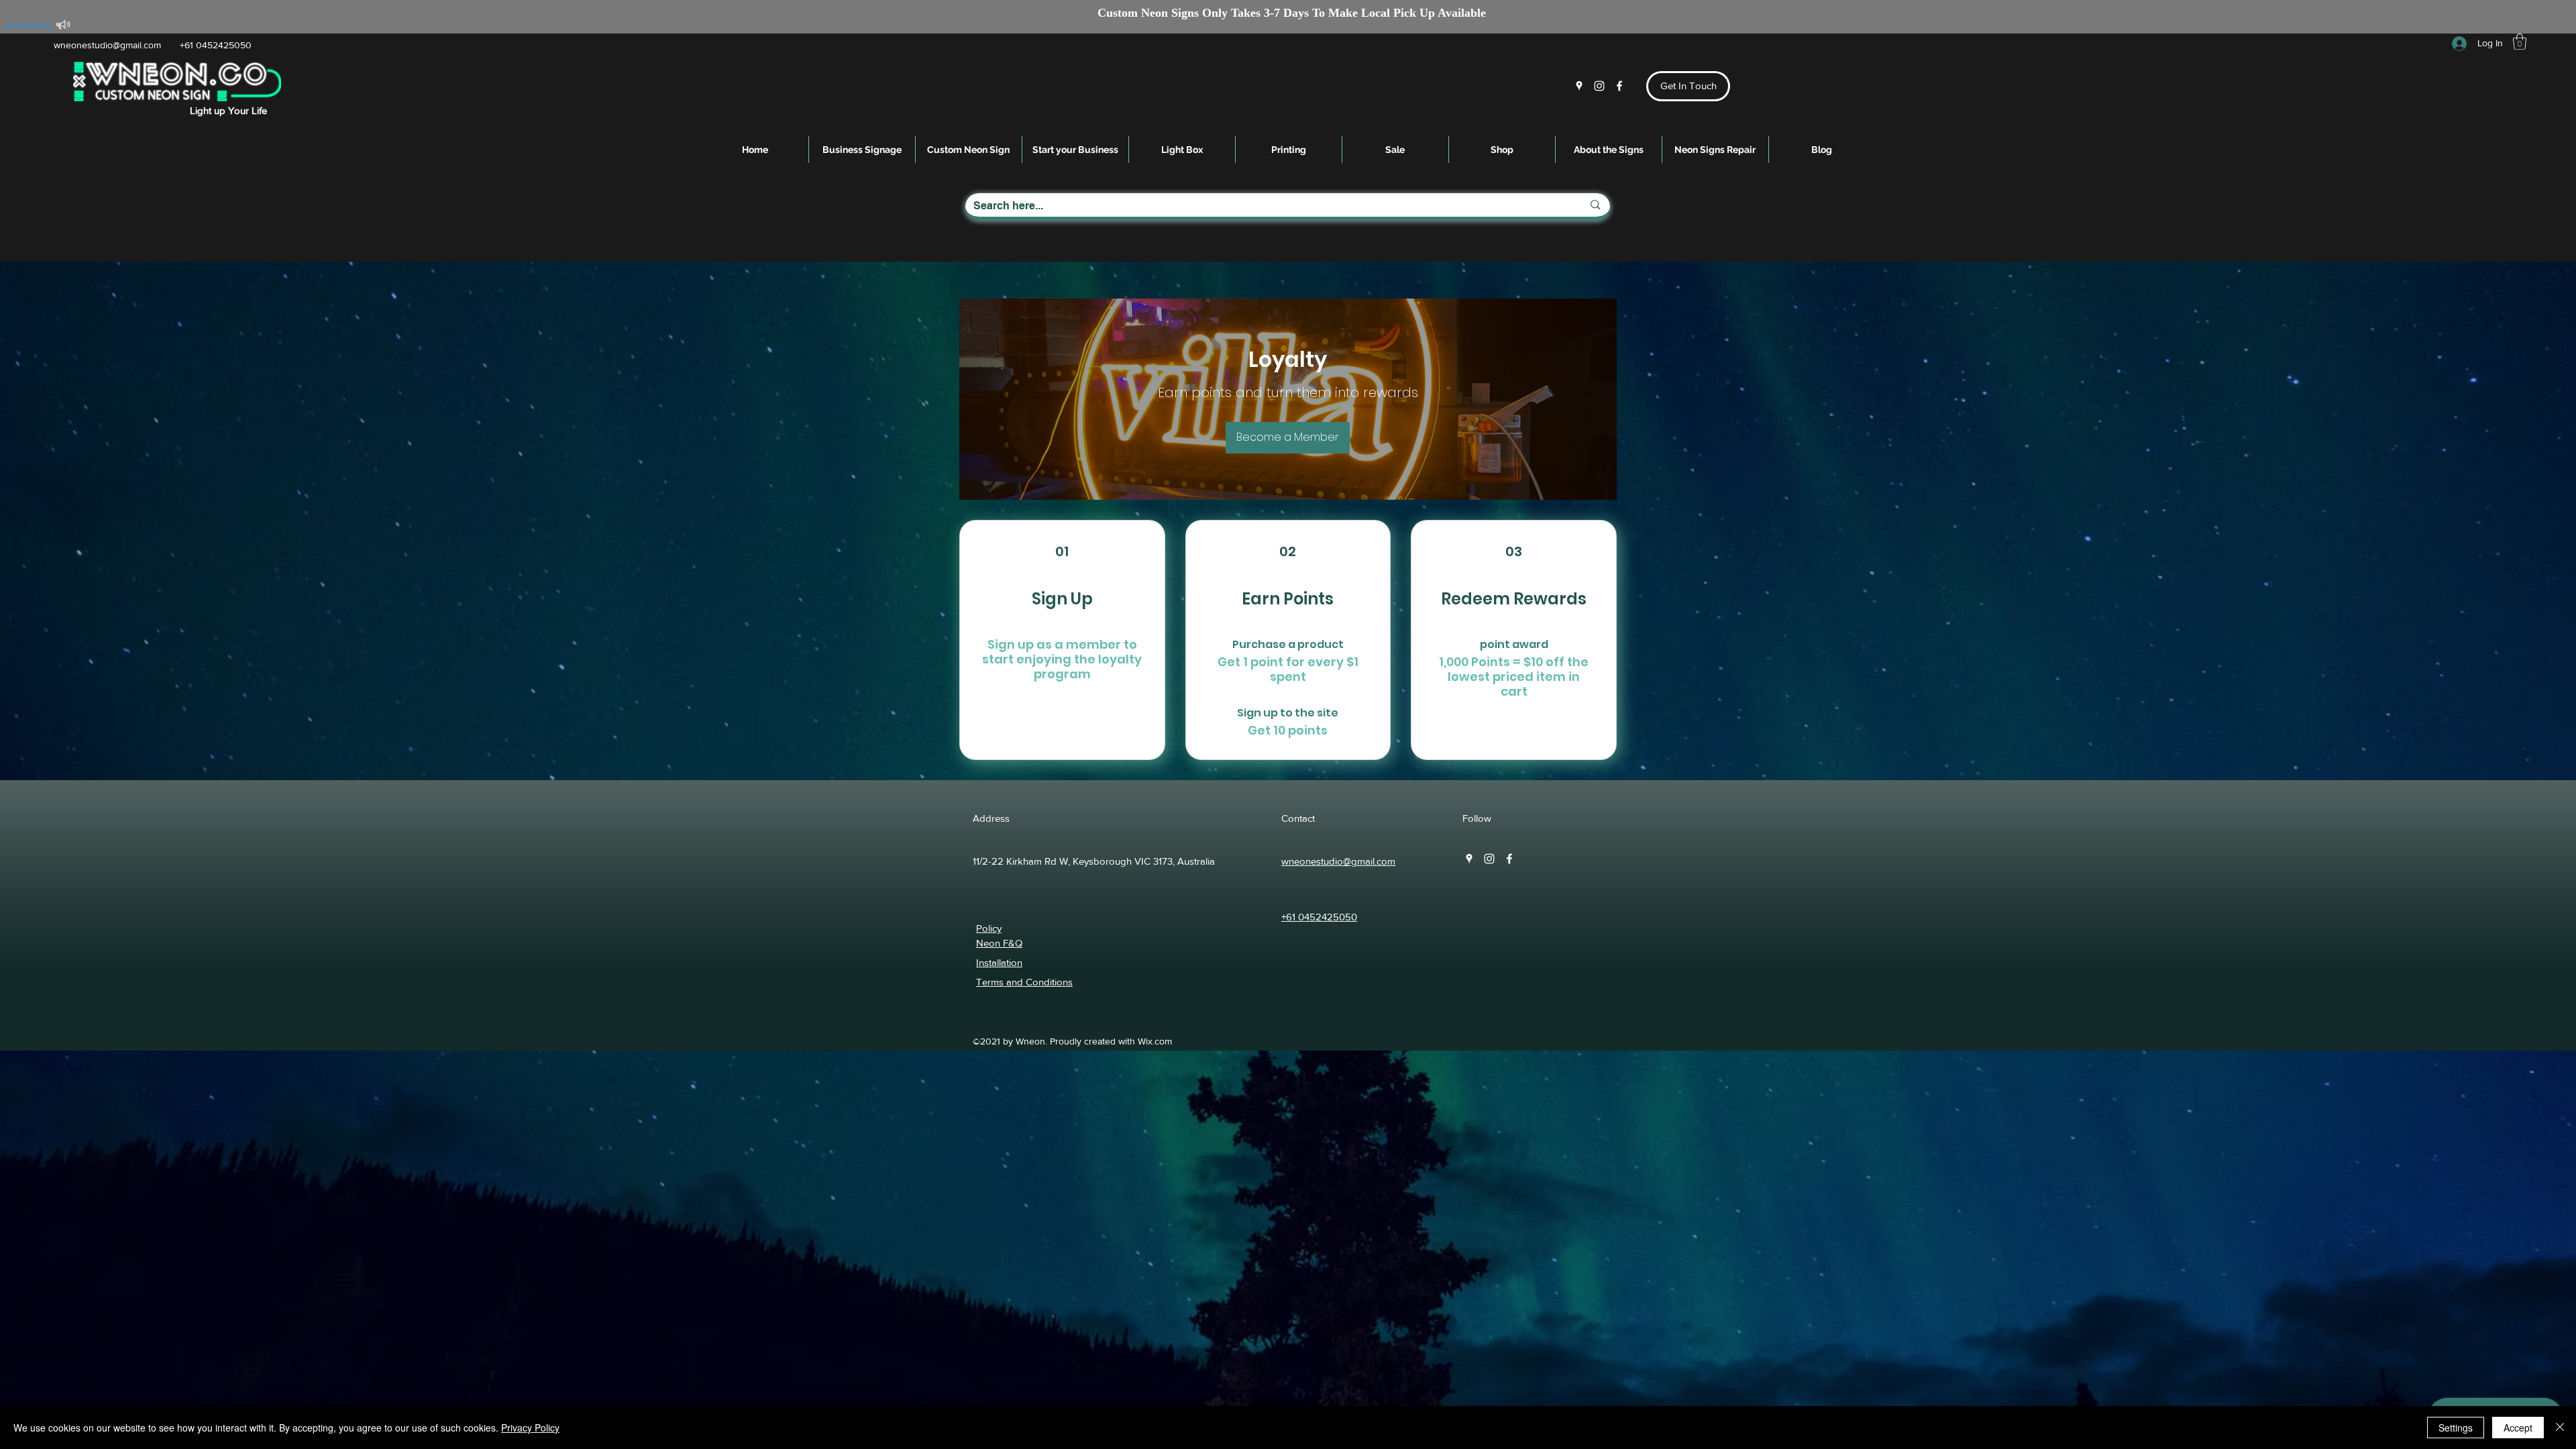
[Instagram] (1599, 86)
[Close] (2560, 1428)
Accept (2518, 1428)
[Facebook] (1619, 86)
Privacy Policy (530, 1428)
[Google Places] (1579, 86)
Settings (2456, 1428)
